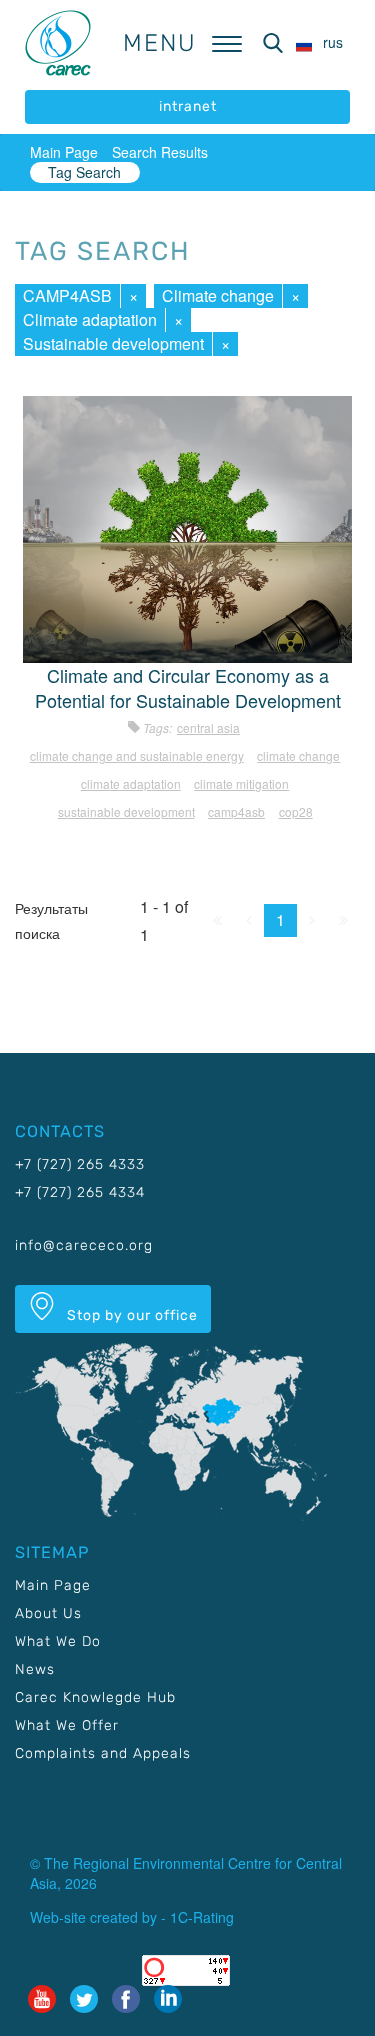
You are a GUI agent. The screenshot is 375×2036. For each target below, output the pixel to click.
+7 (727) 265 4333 (80, 1164)
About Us (48, 1613)
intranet (188, 106)
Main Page (64, 152)
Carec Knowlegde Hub (95, 1697)
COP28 (296, 811)
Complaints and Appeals (103, 1753)
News (35, 1669)
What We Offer (67, 1725)
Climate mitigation (241, 783)
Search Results (160, 152)
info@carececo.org (84, 1245)
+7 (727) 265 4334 (80, 1192)
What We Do (58, 1641)
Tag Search (84, 172)
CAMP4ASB (67, 295)
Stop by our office (130, 1315)
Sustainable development (113, 343)
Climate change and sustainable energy (137, 755)
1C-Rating (202, 1917)
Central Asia (208, 727)
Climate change (218, 295)
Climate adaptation (90, 319)
